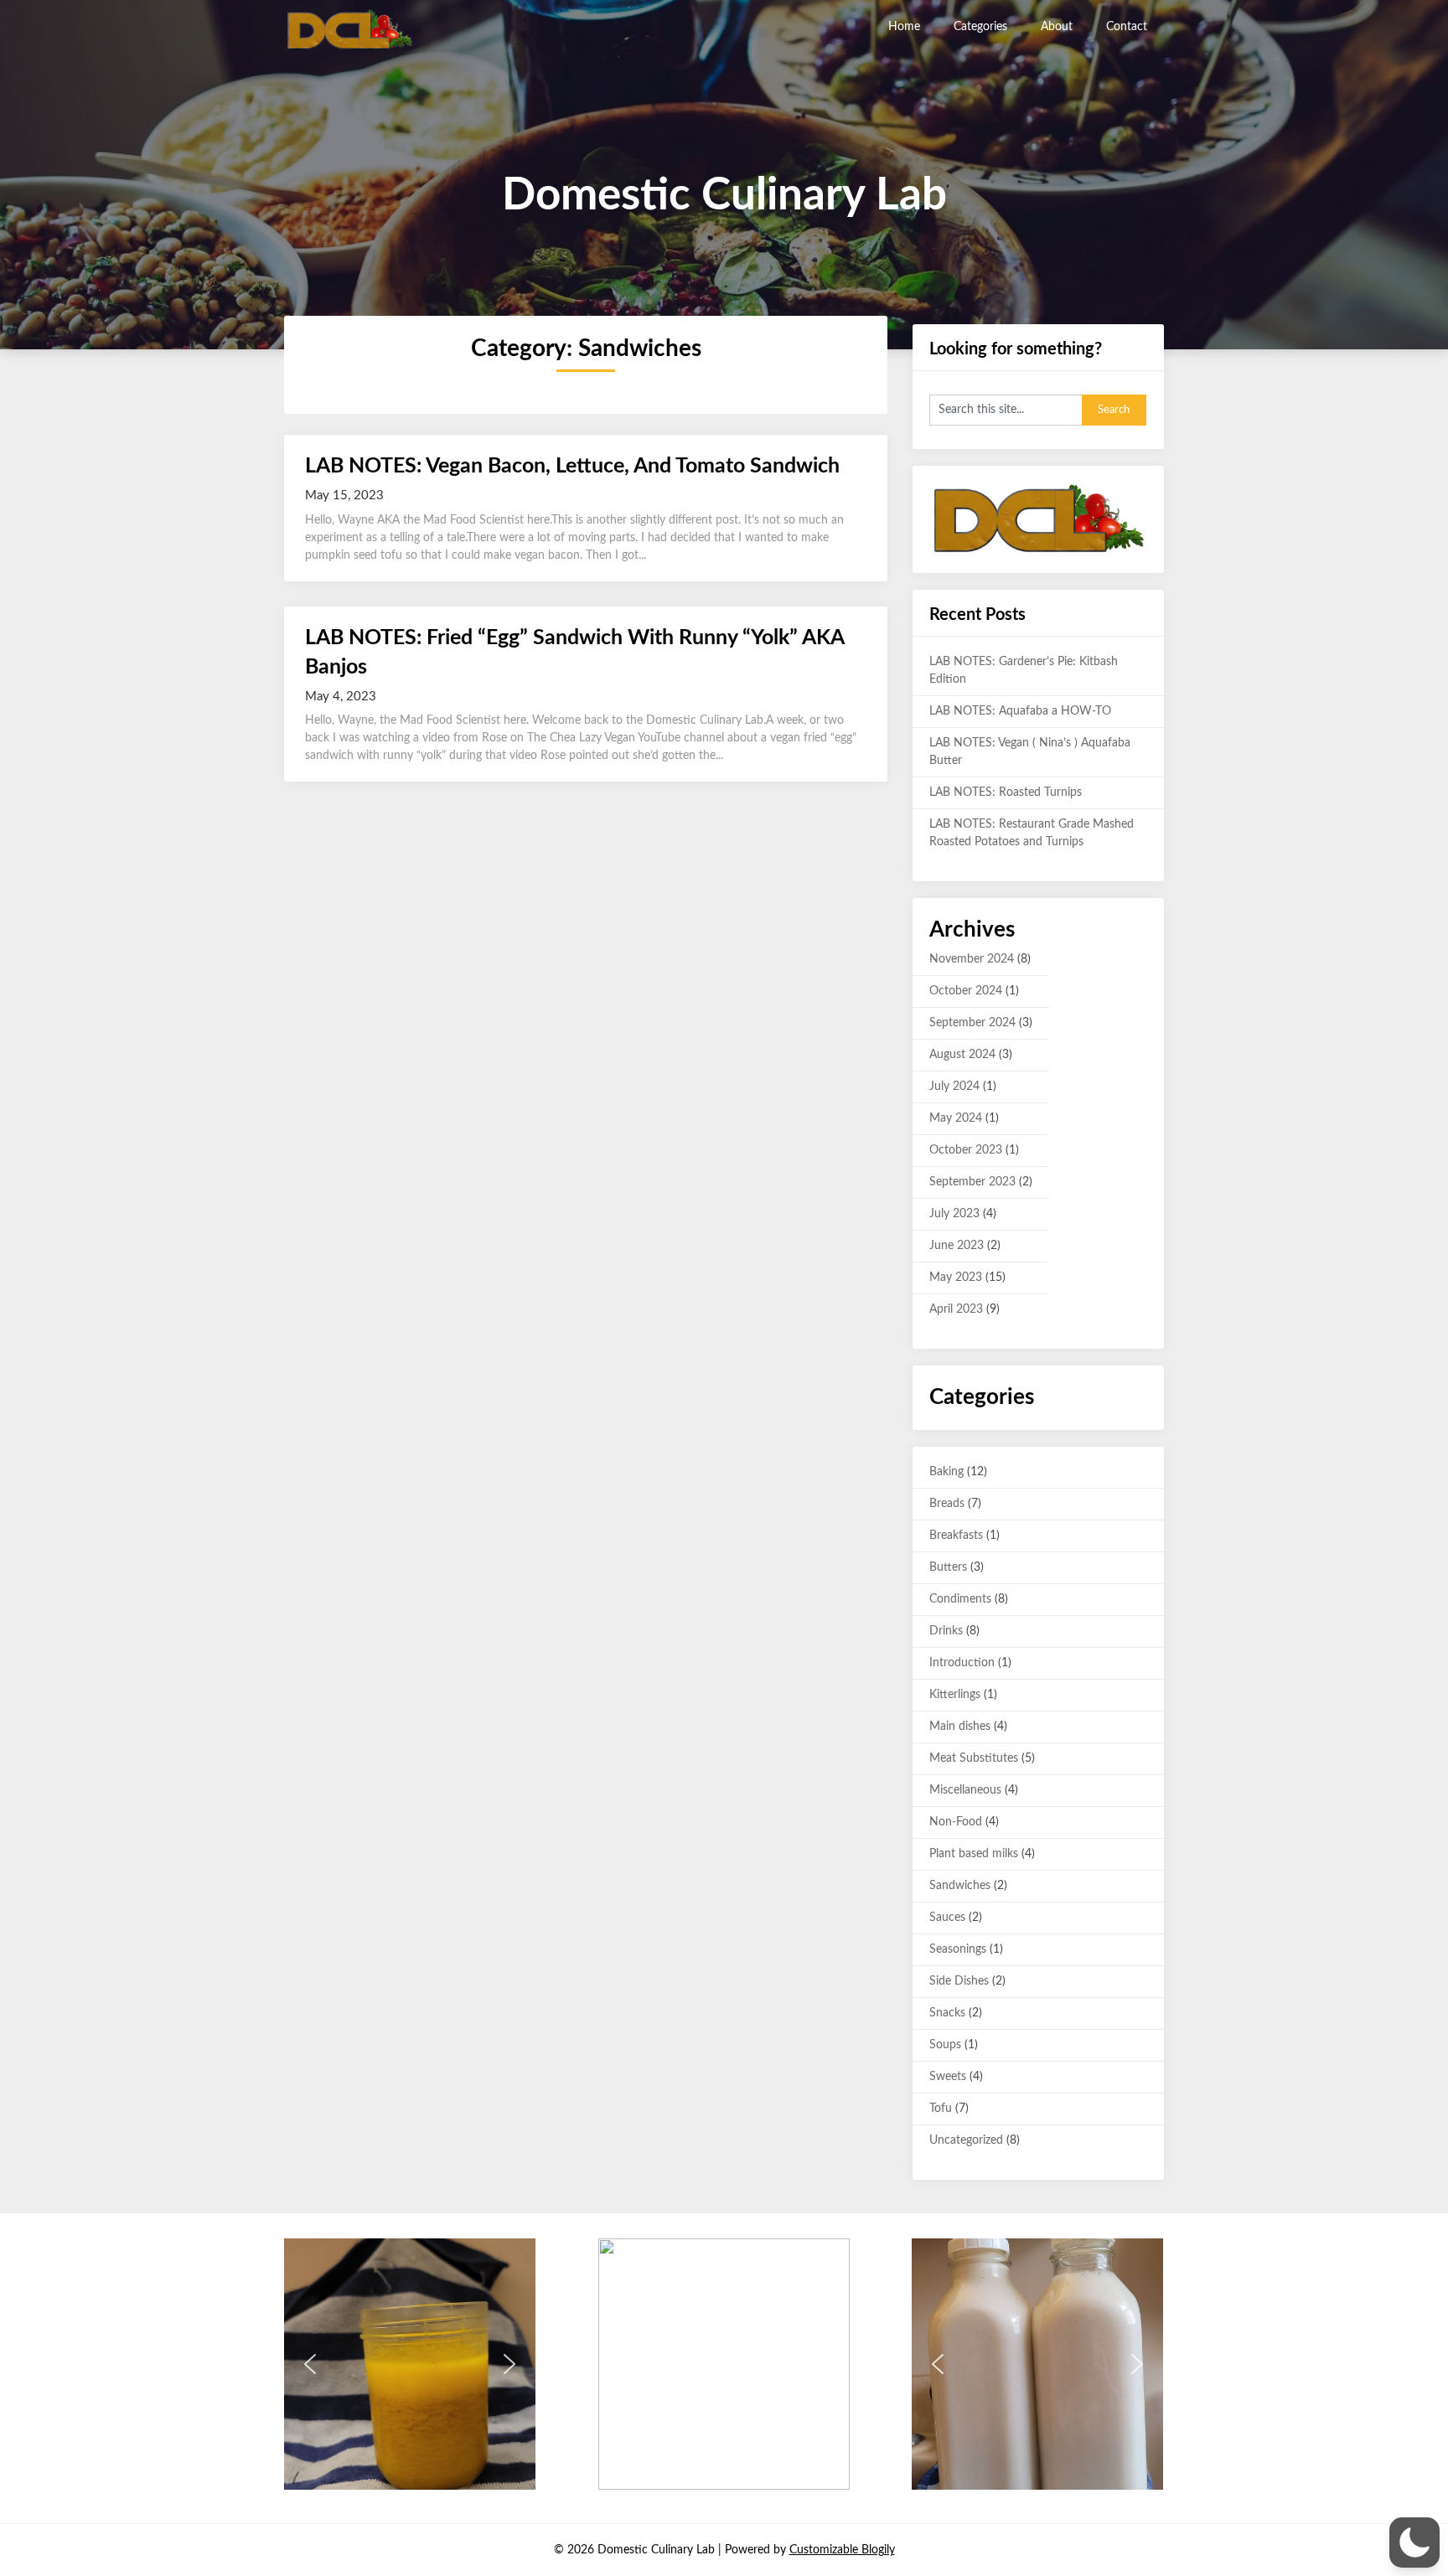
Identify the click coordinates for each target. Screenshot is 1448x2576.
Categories (980, 27)
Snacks (947, 2013)
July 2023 (954, 1214)
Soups (945, 2045)
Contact (1127, 27)
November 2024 (972, 959)
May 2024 (956, 1118)
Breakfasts (956, 1536)
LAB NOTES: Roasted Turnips (1006, 792)
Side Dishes (959, 1981)
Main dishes (960, 1727)
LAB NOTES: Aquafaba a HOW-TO (1020, 711)
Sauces (947, 1918)
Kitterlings (955, 1695)
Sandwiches (960, 1886)
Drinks (946, 1631)
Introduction (962, 1663)
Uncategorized (966, 2140)
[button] (310, 2364)
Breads (947, 1504)
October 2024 (966, 991)
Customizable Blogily (842, 2550)
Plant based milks (974, 1854)
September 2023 (972, 1182)
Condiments (960, 1599)
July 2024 (954, 1087)
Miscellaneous (965, 1790)
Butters (948, 1567)
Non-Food (956, 1822)
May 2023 (956, 1278)
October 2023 (966, 1150)
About (1057, 27)
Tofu (941, 2109)
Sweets (948, 2077)
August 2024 (962, 1055)
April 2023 (956, 1309)
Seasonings (958, 1949)
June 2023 (957, 1246)
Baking (946, 1472)
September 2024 (972, 1023)
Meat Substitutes (974, 1758)
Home (904, 27)
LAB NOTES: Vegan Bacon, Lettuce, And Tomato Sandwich (572, 466)
